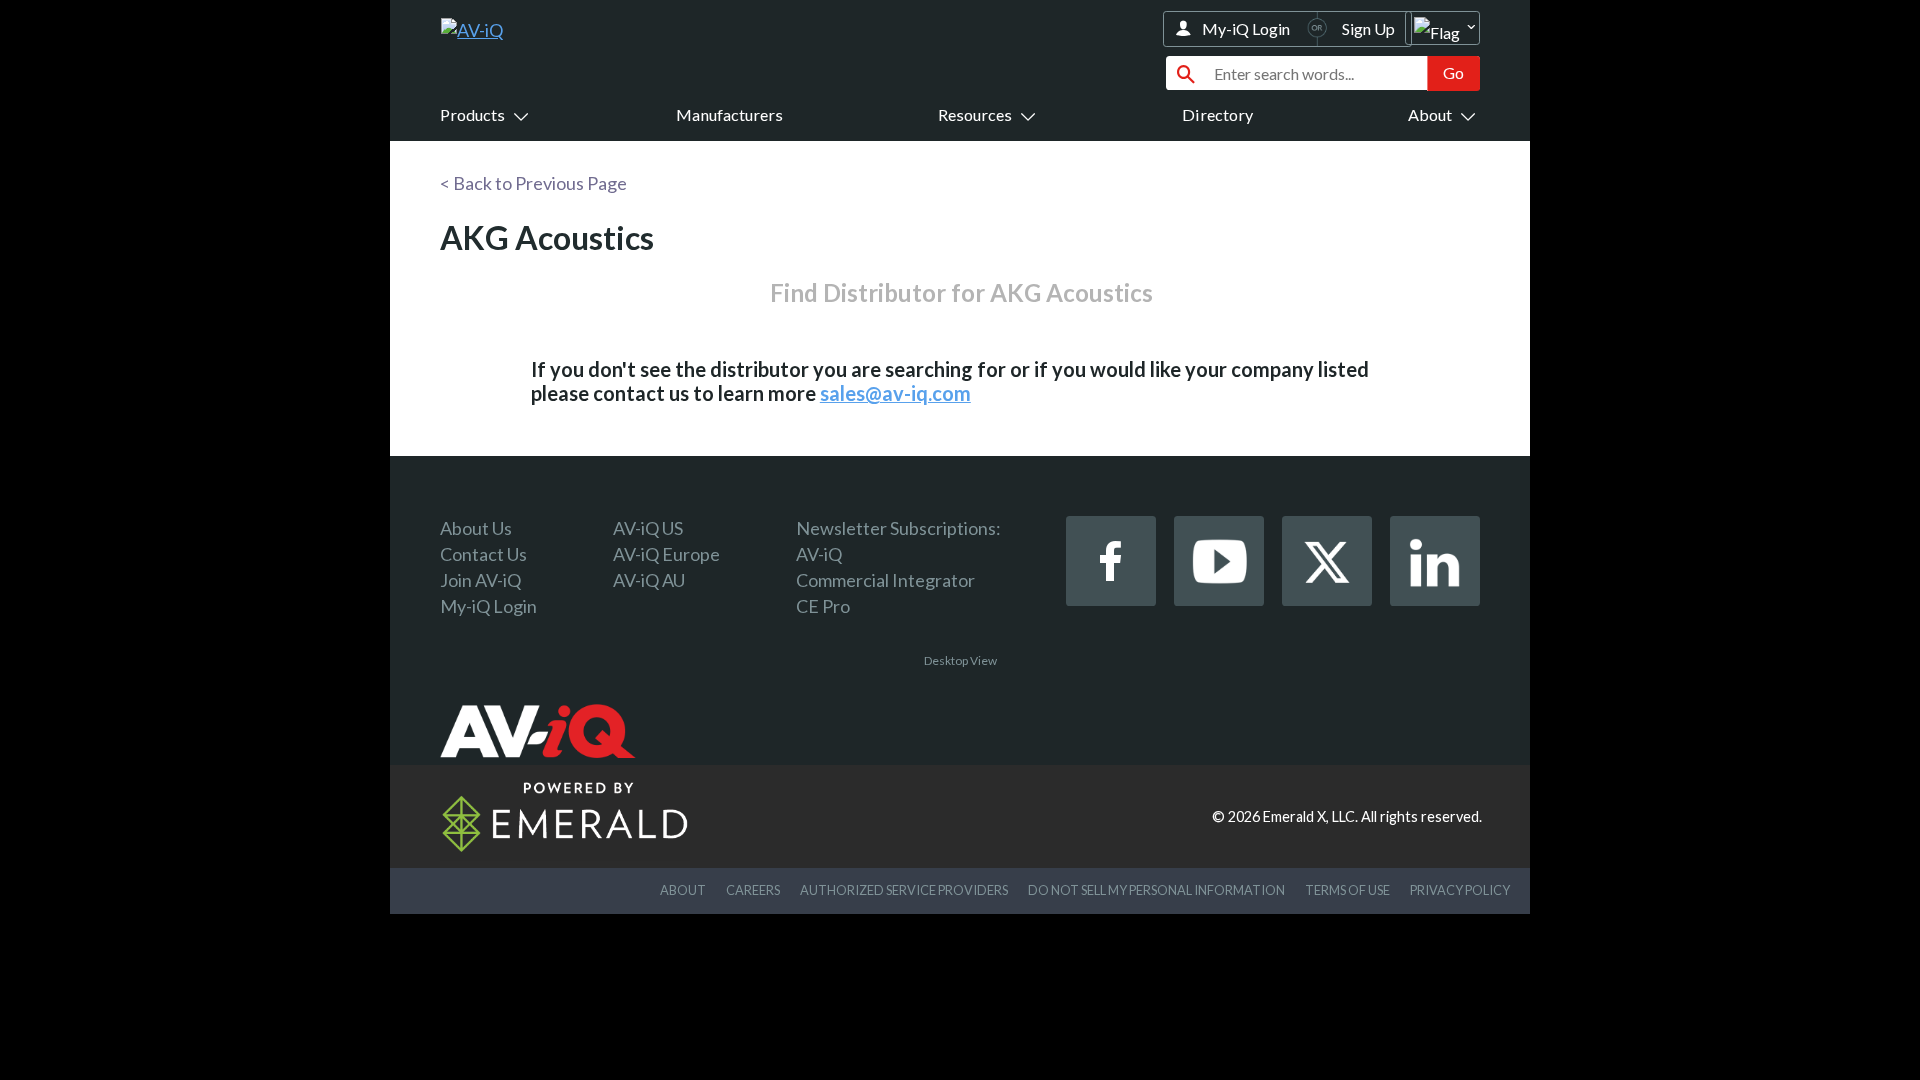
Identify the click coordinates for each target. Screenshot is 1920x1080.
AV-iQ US (648, 528)
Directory (1217, 114)
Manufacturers (729, 114)
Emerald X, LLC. (1310, 816)
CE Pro (823, 606)
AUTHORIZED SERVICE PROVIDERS (904, 890)
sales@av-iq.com (895, 393)
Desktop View (960, 660)
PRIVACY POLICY (1460, 890)
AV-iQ (819, 554)
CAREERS (753, 890)
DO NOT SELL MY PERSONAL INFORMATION (1156, 890)
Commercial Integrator (885, 580)
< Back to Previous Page (533, 183)
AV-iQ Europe (666, 554)
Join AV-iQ (480, 580)
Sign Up (1368, 28)
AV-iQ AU (649, 580)
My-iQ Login (1246, 28)
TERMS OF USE (1347, 890)
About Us (476, 528)
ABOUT (683, 890)
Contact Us (483, 554)
